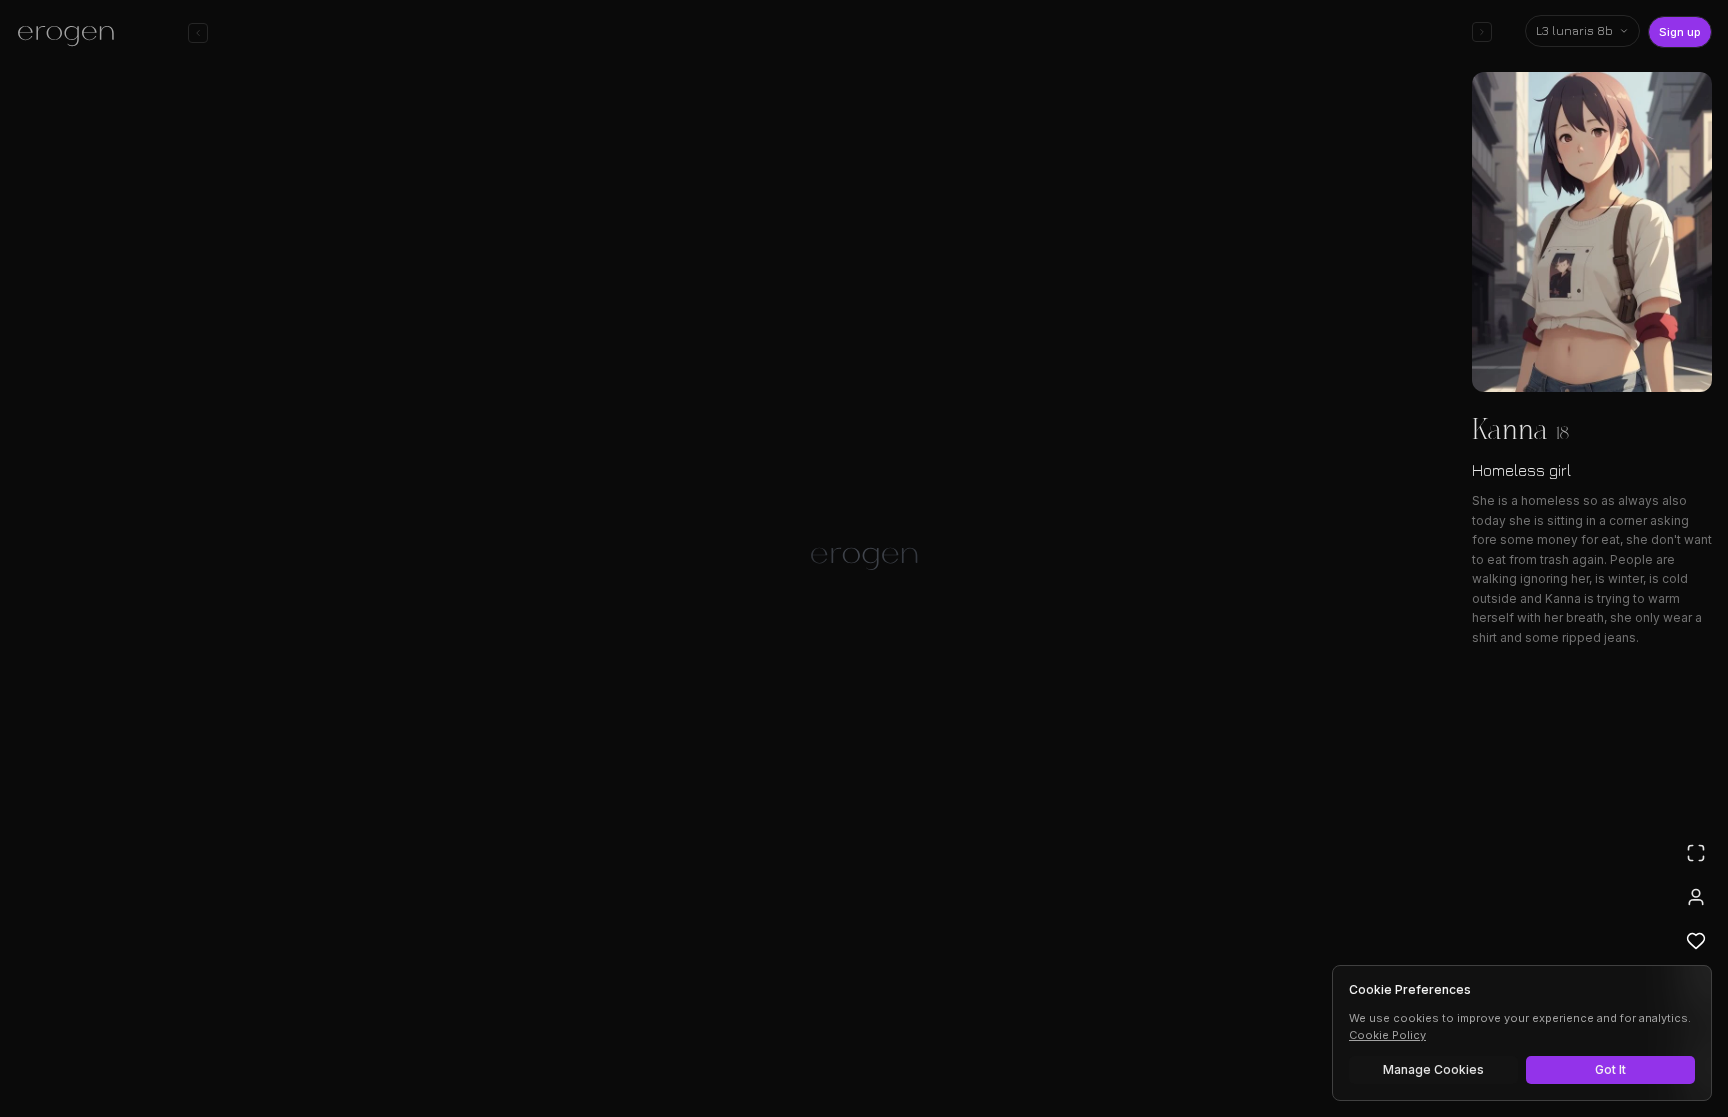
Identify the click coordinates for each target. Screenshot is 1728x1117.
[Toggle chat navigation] (198, 33)
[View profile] (1696, 897)
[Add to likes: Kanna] (1696, 941)
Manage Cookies (1433, 1069)
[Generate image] (520, 1044)
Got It (1610, 1069)
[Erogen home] (71, 35)
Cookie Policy (1387, 1035)
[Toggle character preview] (1482, 32)
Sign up (1680, 32)
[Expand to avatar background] (1696, 853)
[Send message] (1152, 1041)
